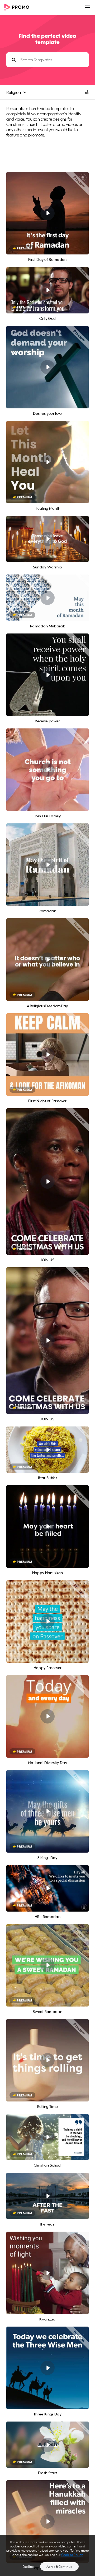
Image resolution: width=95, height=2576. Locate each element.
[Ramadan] (47, 865)
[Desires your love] (47, 367)
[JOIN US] (47, 1182)
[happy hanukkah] (47, 2522)
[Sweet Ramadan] (47, 1965)
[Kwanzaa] (47, 2273)
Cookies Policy (72, 2555)
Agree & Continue (59, 2567)
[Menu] (88, 7)
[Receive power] (47, 675)
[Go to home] (18, 8)
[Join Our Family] (47, 770)
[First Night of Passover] (47, 1055)
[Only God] (47, 290)
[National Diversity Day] (47, 1716)
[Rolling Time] (47, 2060)
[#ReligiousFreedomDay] (47, 960)
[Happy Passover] (47, 1621)
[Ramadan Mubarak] (47, 598)
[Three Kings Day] (47, 2368)
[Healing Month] (47, 462)
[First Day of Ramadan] (47, 213)
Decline (28, 2567)
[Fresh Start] (47, 2445)
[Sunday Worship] (47, 539)
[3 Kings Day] (47, 1811)
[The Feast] (47, 2196)
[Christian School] (47, 2137)
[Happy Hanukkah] (47, 1526)
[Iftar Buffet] (47, 1450)
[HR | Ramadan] (47, 1888)
